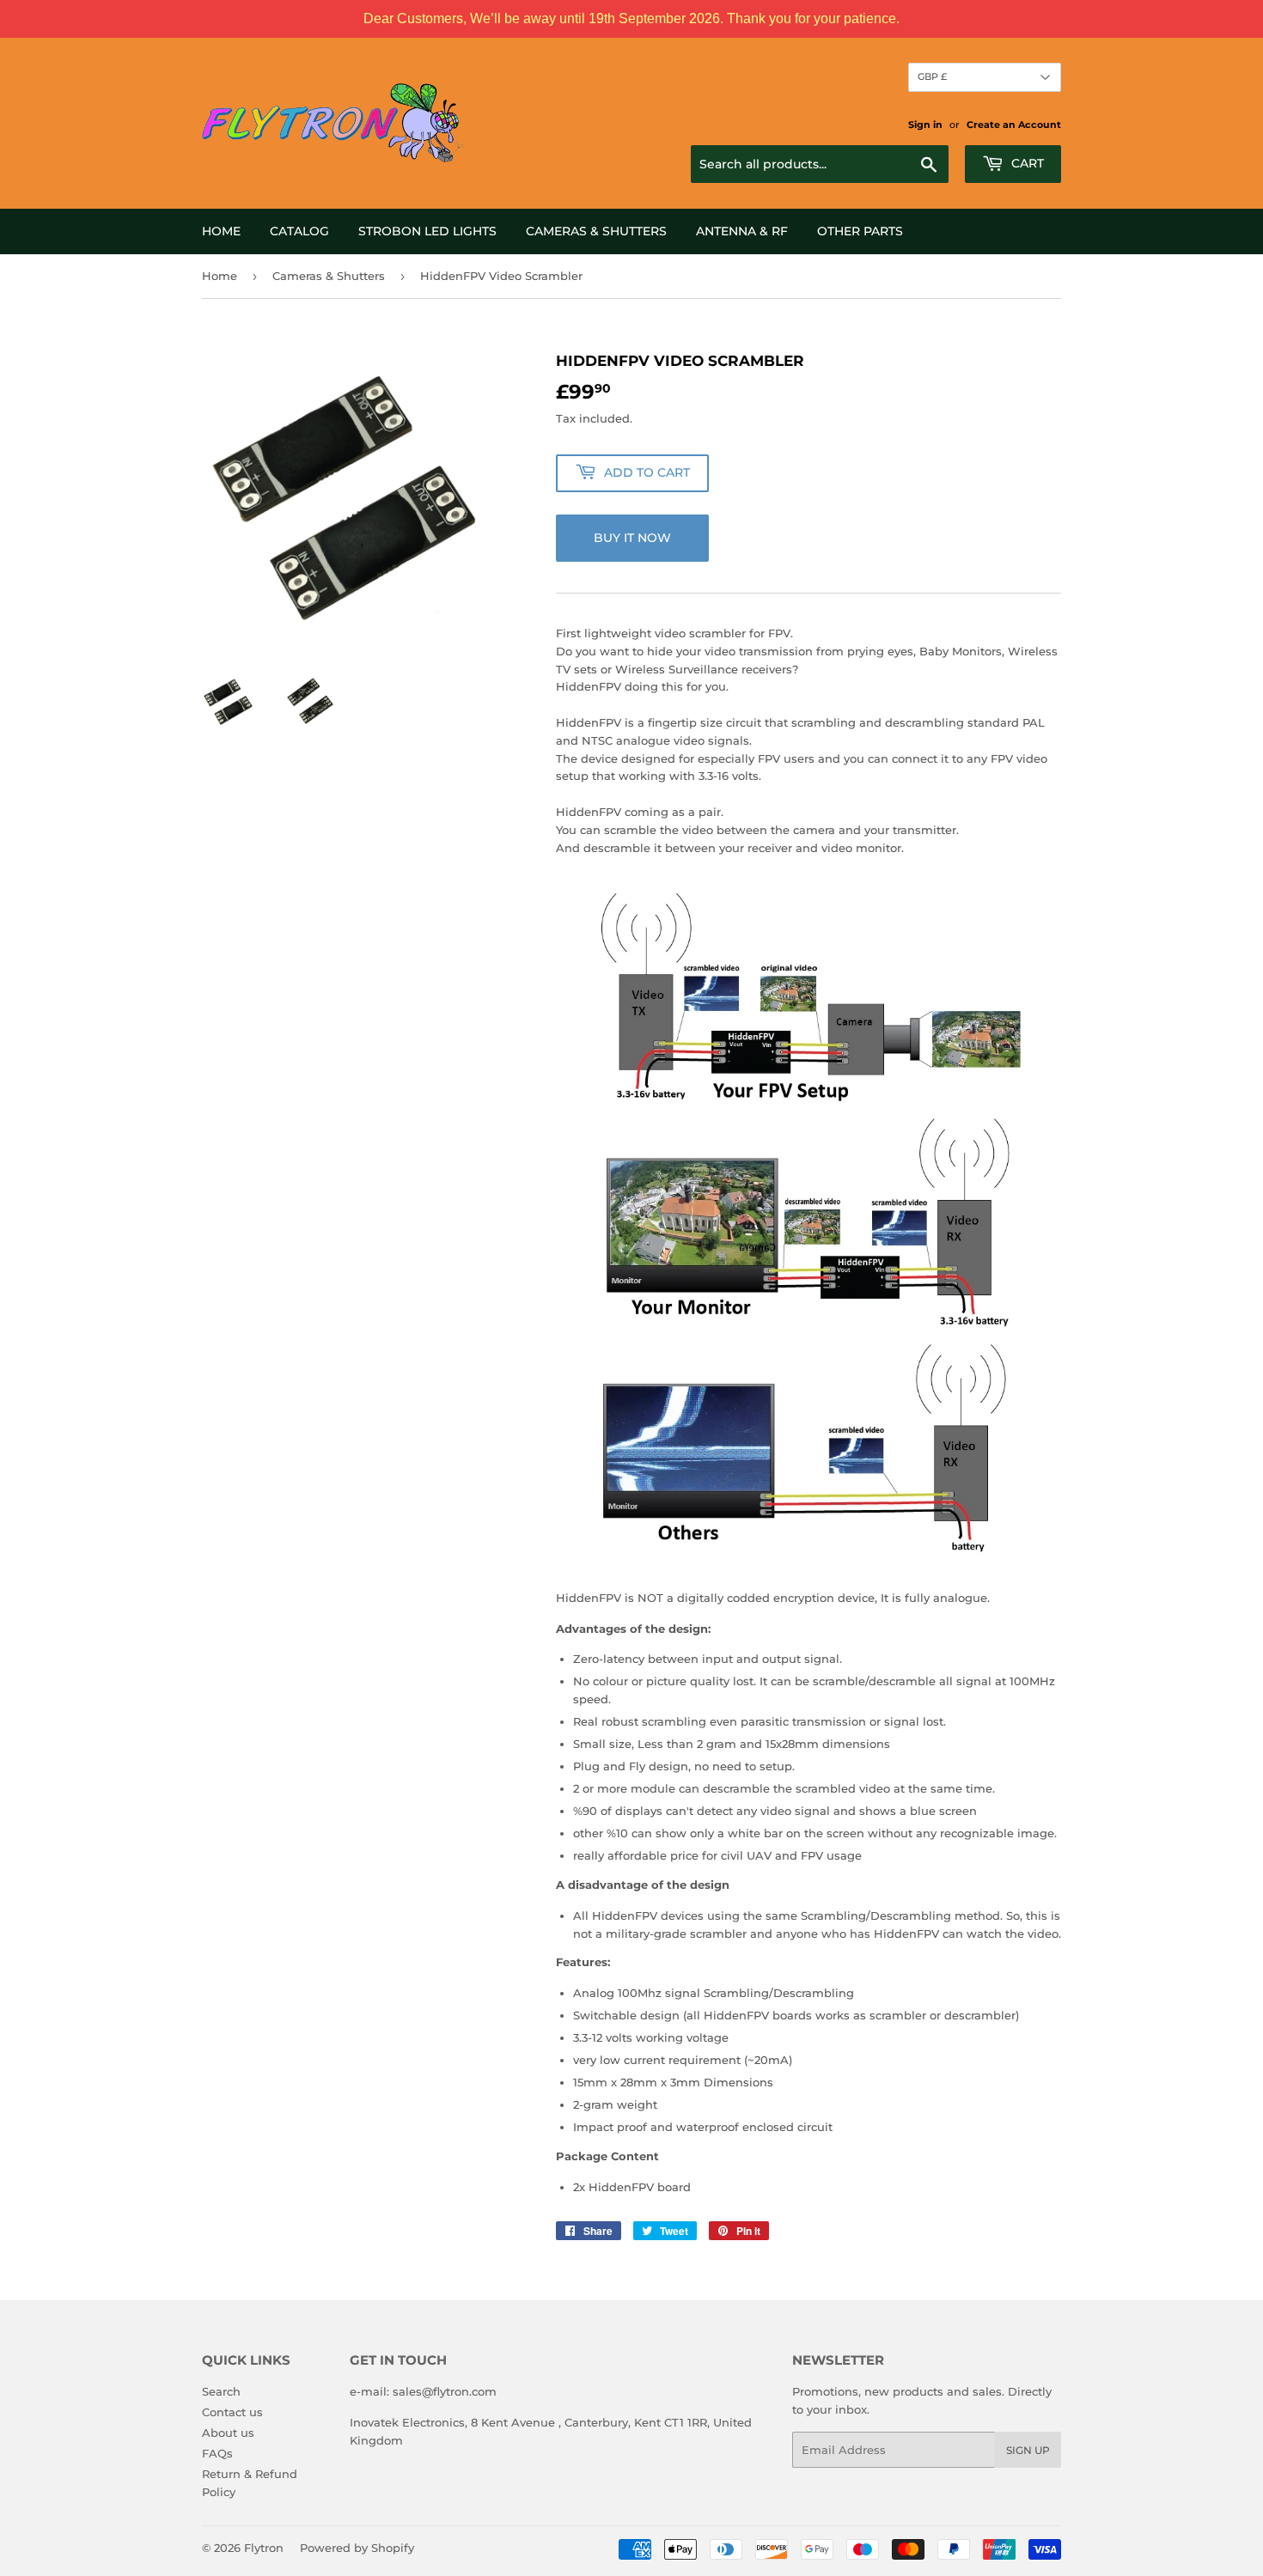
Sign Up (1028, 2450)
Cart (1026, 163)
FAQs (217, 2453)
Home (221, 231)
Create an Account (1014, 125)
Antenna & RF (742, 231)
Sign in (925, 125)
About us (228, 2433)
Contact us (232, 2412)
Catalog (299, 231)
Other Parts (860, 231)
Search (221, 2391)
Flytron (264, 2548)
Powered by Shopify (357, 2548)
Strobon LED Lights (427, 231)
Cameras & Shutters (596, 231)
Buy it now (632, 538)
